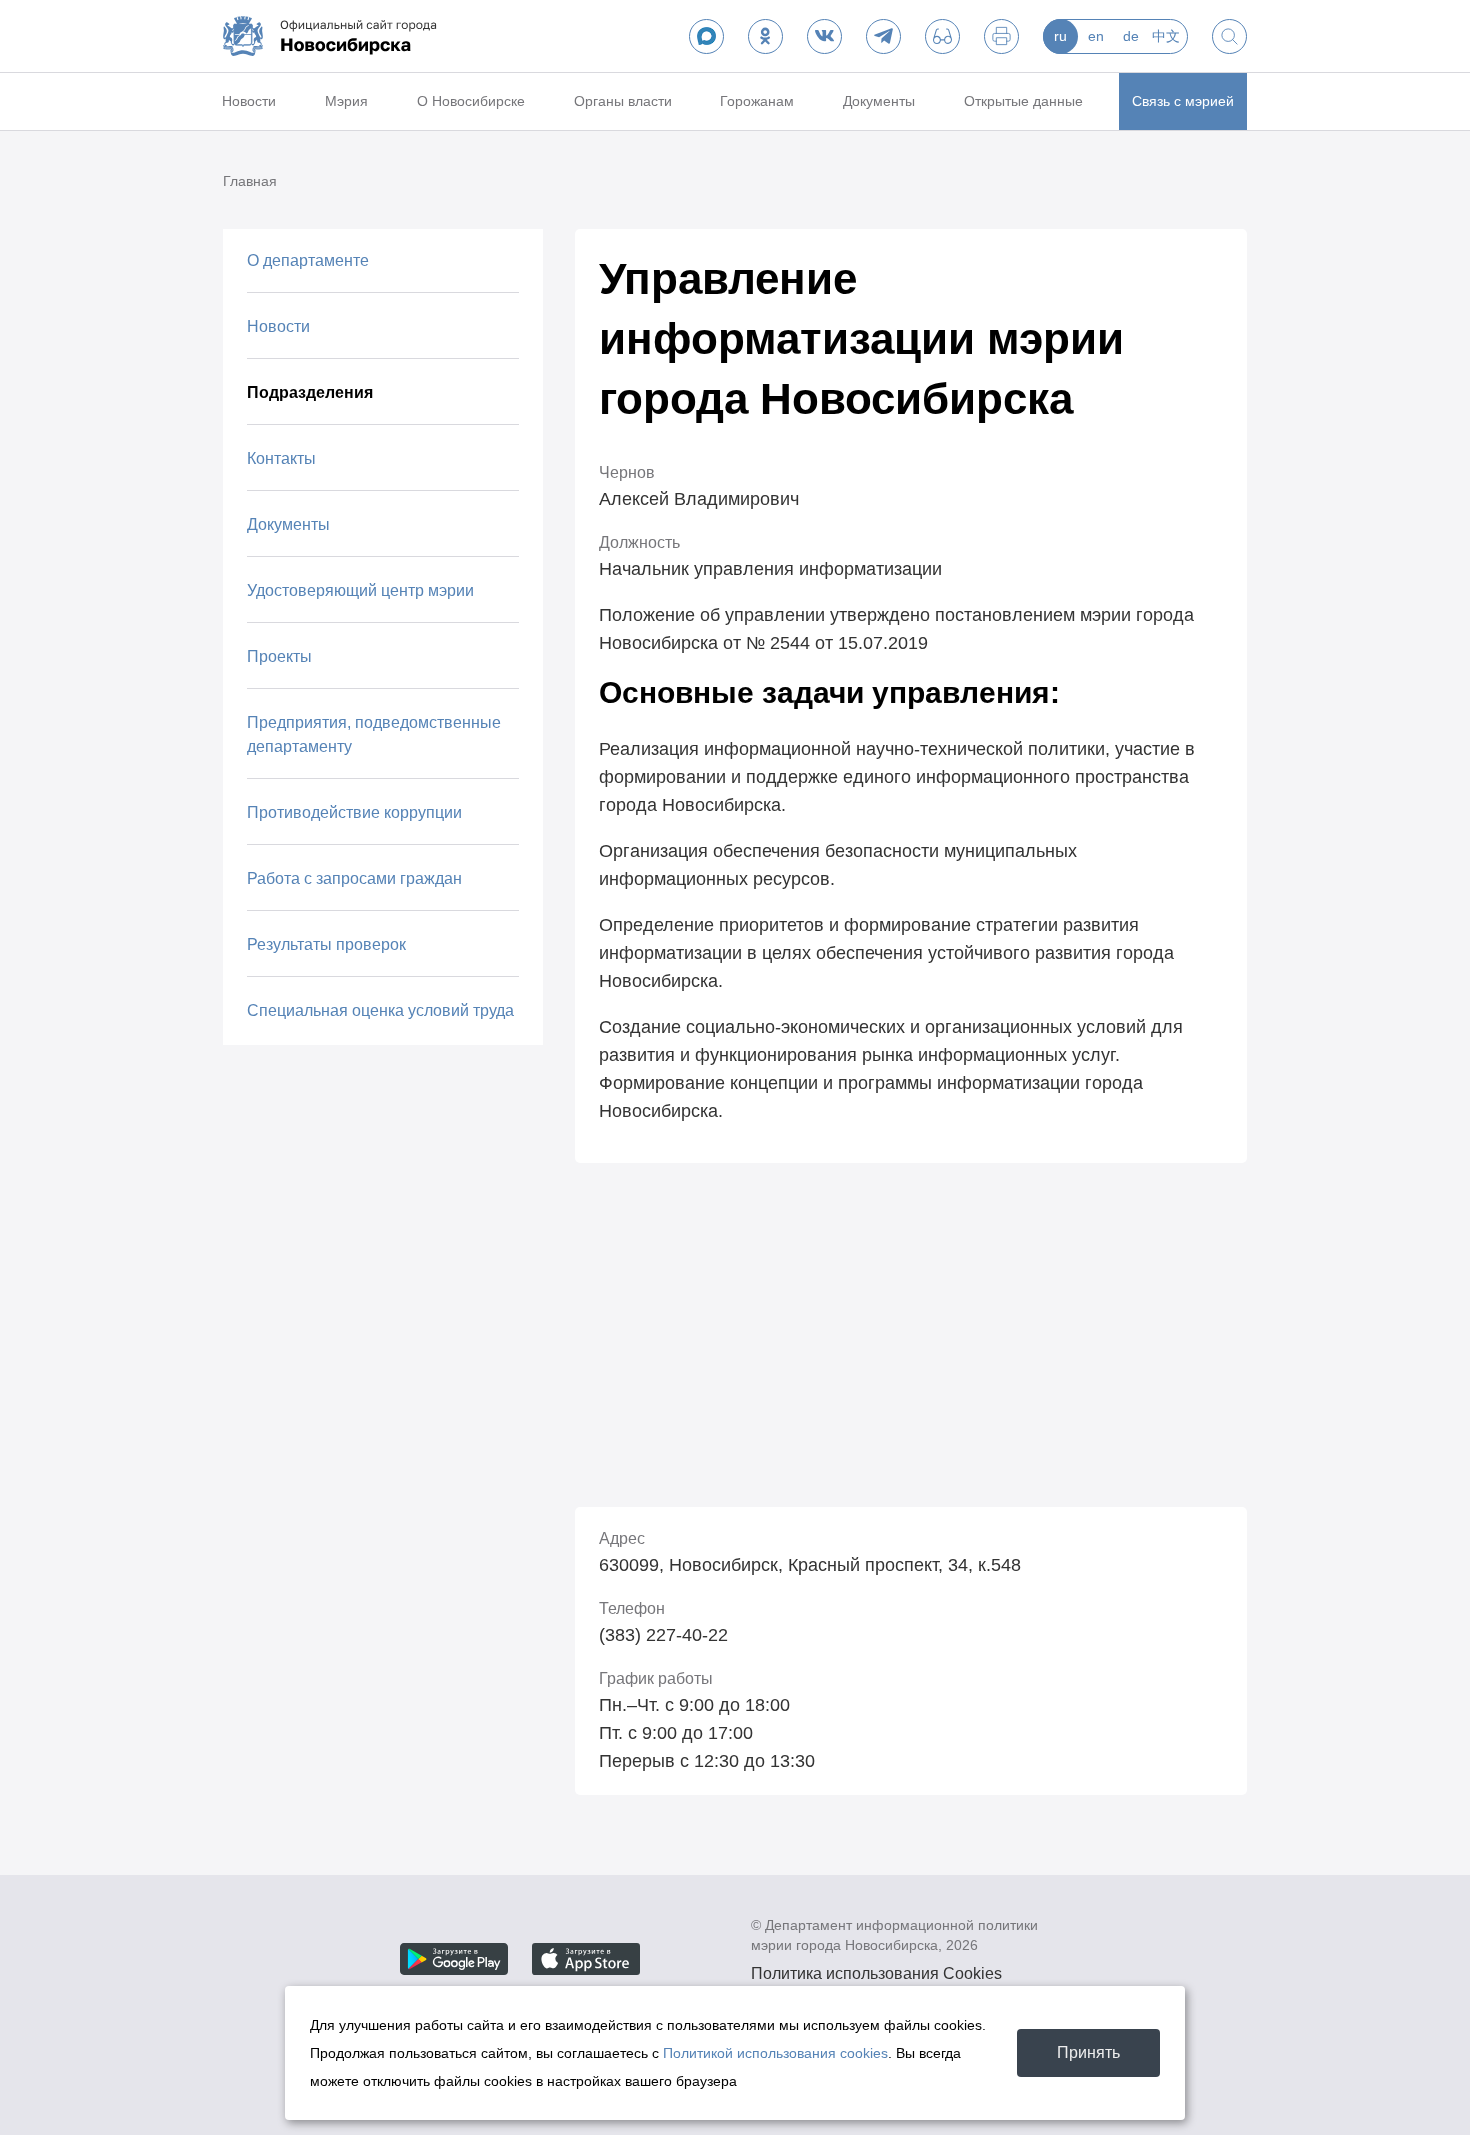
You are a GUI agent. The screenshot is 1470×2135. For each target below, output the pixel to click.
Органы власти (623, 101)
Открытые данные (1023, 101)
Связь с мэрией (1183, 101)
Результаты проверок (326, 944)
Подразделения (310, 392)
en (1096, 36)
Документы (879, 101)
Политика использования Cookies (876, 1973)
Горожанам (757, 101)
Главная (250, 181)
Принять (1088, 2052)
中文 (1166, 36)
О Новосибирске (471, 101)
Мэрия (346, 101)
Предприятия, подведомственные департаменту (374, 734)
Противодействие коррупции (354, 812)
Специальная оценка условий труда (380, 1010)
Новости (249, 101)
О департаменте (308, 260)
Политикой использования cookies (775, 2053)
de (1131, 36)
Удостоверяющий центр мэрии (360, 590)
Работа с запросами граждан (354, 878)
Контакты (281, 458)
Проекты (279, 656)
